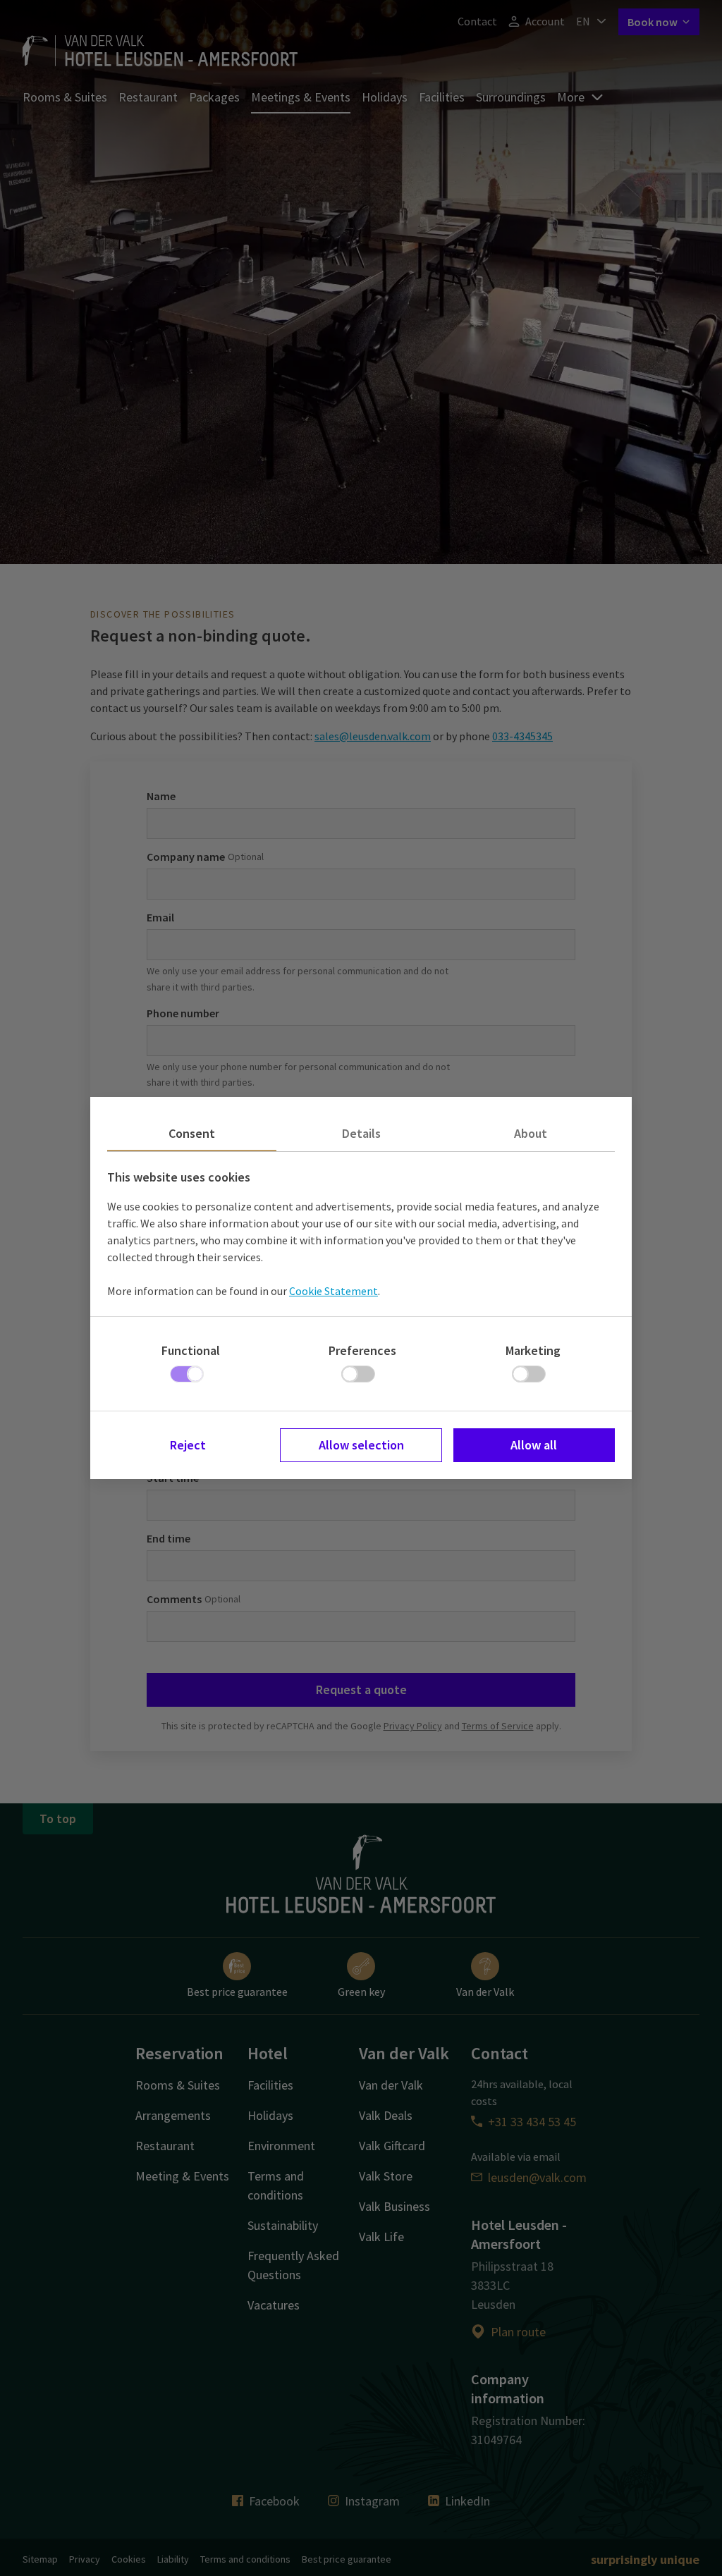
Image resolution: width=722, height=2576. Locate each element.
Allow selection (361, 1445)
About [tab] (531, 1133)
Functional (191, 1350)
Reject (188, 1445)
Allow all (534, 1445)
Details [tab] (361, 1133)
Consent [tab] (192, 1133)
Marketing (533, 1350)
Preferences (362, 1350)
